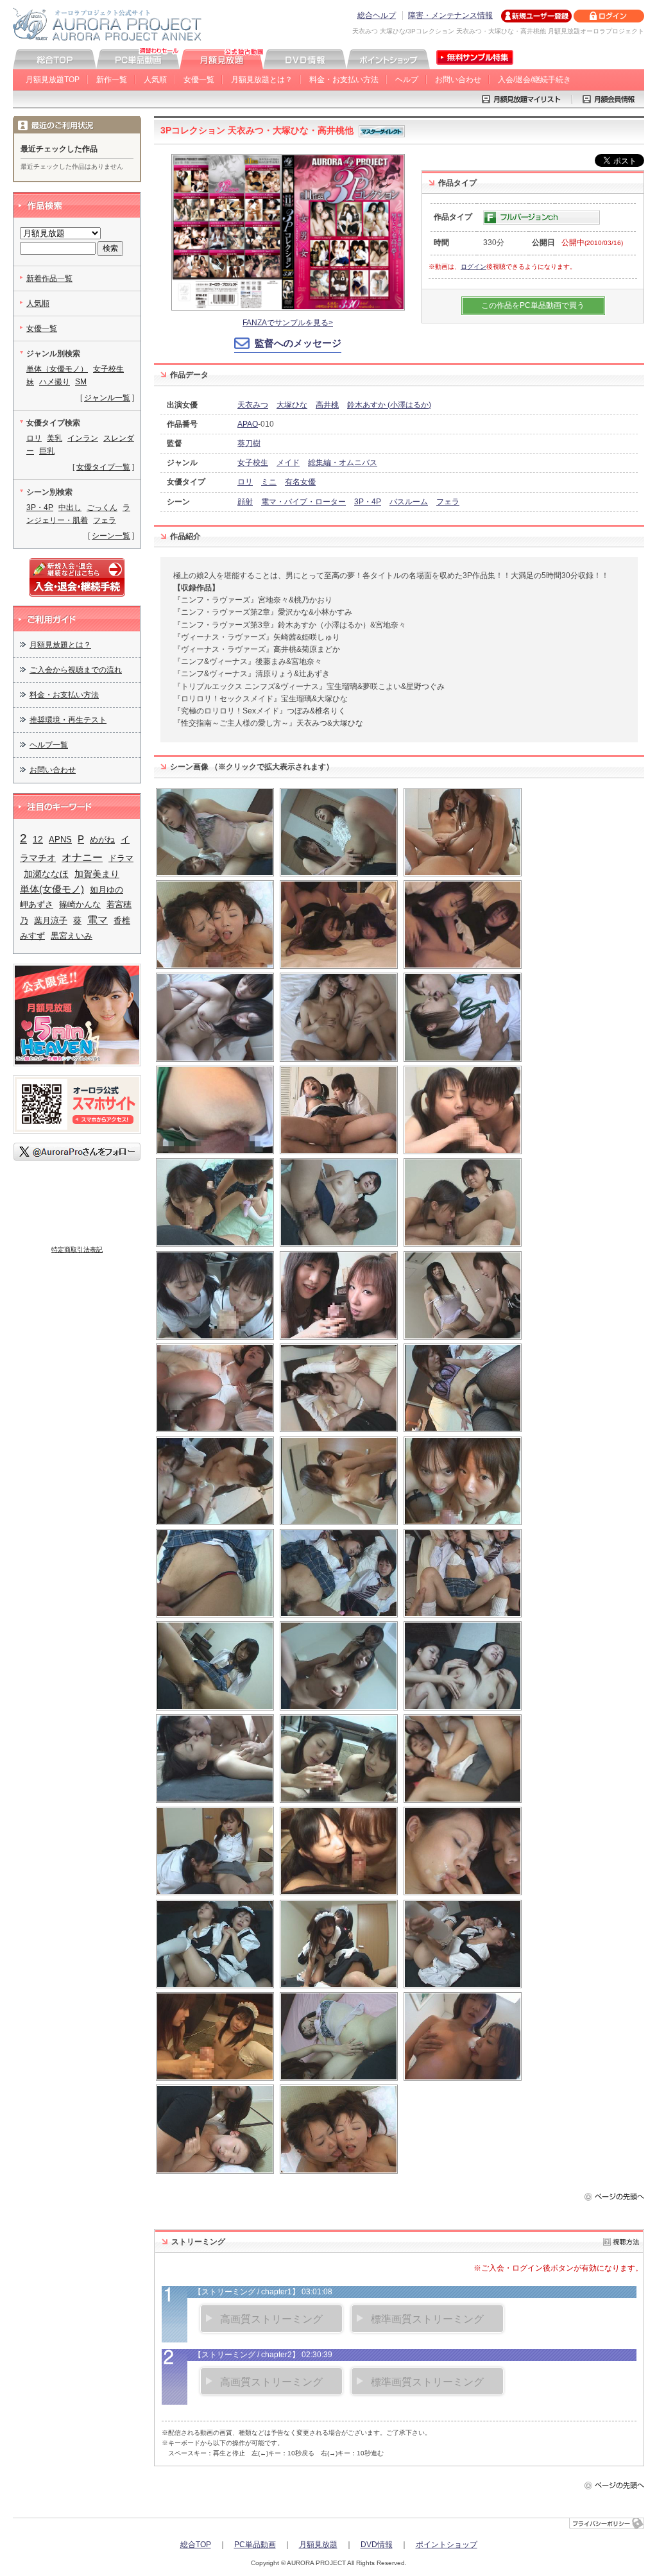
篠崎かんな (80, 904)
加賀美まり (97, 874)
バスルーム (409, 502)
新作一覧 (112, 80)
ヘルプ (407, 80)
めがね (102, 840)
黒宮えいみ (72, 936)
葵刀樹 (249, 443)
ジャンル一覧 (107, 398)
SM (81, 382)
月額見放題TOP (53, 80)
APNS (60, 840)
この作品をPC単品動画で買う (533, 305)
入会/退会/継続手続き (534, 80)
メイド (288, 463)
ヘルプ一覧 (49, 745)
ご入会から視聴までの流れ (76, 670)
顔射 (245, 502)
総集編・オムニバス (343, 463)
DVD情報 (377, 2545)
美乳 (55, 438)
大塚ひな (292, 405)
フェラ (448, 502)
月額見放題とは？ (262, 80)
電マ (98, 920)
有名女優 (300, 482)
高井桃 (327, 405)
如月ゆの (107, 890)
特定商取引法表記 (77, 1250)
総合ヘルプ (377, 15)
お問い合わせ (458, 80)
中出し (70, 508)
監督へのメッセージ (298, 343)
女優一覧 (199, 80)
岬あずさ (37, 904)
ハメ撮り (55, 382)
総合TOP (196, 2545)
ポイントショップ (447, 2545)
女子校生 (253, 463)
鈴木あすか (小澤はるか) (389, 405)
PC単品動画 (255, 2545)
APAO (248, 424)
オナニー (82, 857)
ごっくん (102, 508)
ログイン (474, 267)
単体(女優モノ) (52, 889)
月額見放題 (318, 2545)
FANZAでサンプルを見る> (288, 323)
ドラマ (121, 858)
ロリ (245, 482)
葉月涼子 (51, 920)
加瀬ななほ (46, 874)
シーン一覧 (111, 536)
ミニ (269, 482)
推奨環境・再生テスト (68, 720)
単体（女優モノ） (57, 369)
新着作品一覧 (49, 278)
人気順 (155, 80)
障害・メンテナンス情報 (450, 15)
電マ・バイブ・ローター (303, 502)
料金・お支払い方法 (344, 80)
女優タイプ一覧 (103, 467)
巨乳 (47, 451)
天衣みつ (253, 405)
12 (38, 839)
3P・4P (368, 502)
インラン (83, 438)
